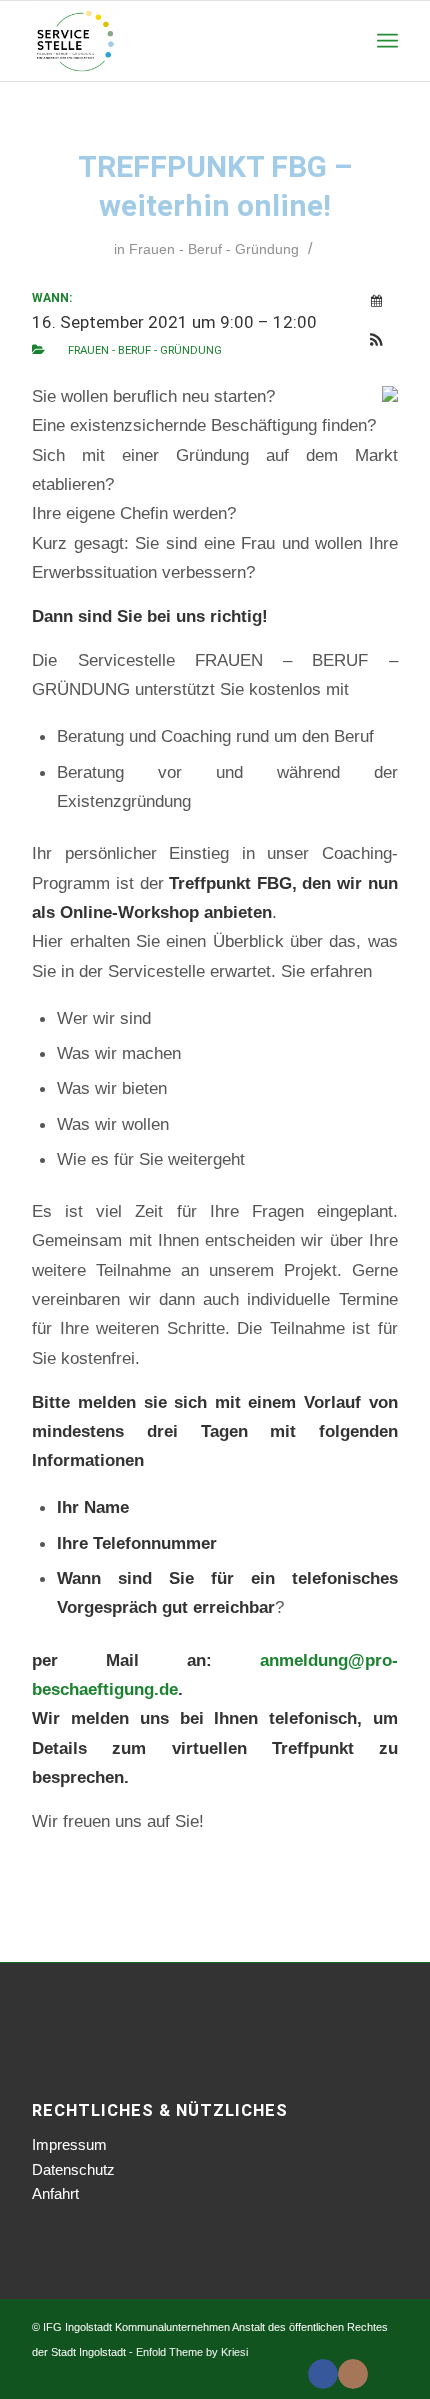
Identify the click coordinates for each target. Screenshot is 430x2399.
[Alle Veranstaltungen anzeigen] (377, 301)
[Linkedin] (383, 2374)
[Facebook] (323, 2374)
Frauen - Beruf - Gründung (214, 249)
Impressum (69, 2144)
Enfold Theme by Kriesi (192, 2352)
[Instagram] (353, 2374)
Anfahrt (55, 2193)
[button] (377, 341)
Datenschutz (73, 2169)
